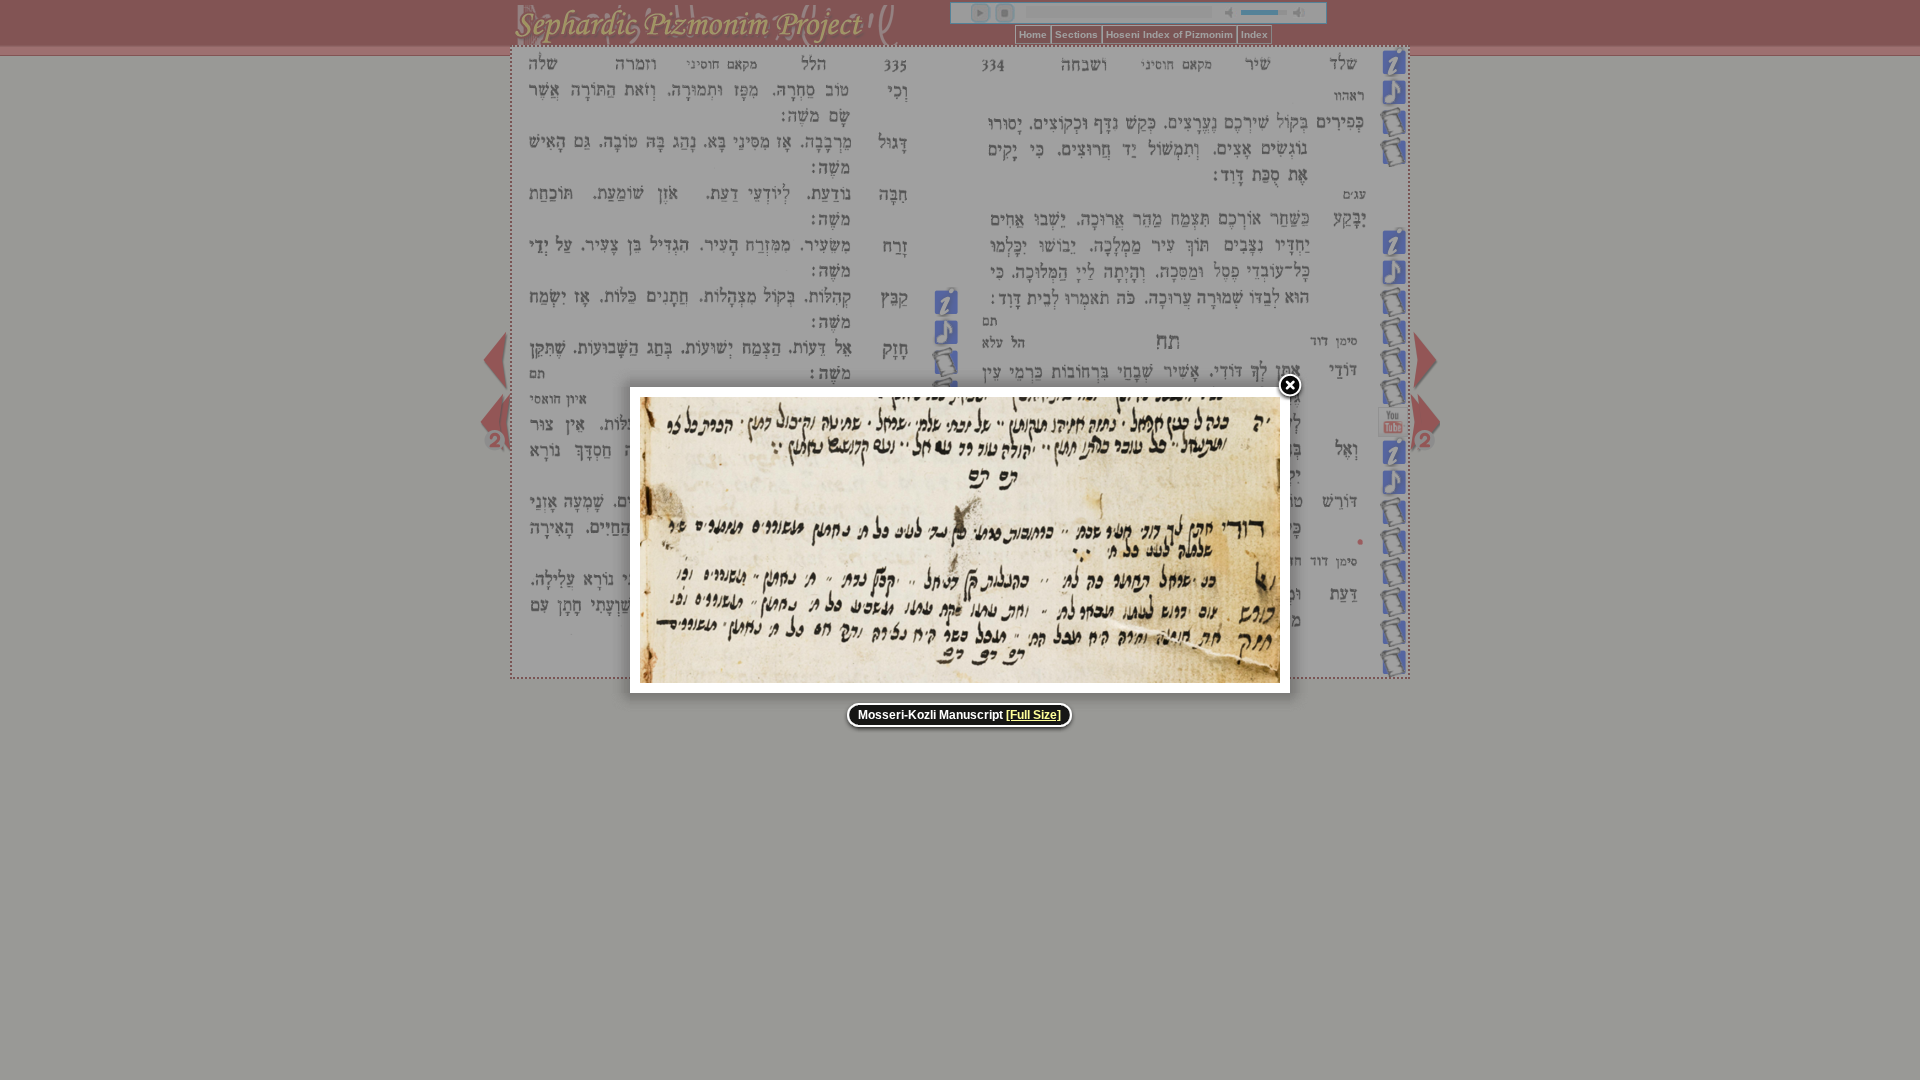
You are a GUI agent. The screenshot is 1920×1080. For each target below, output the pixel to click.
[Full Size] (1033, 715)
